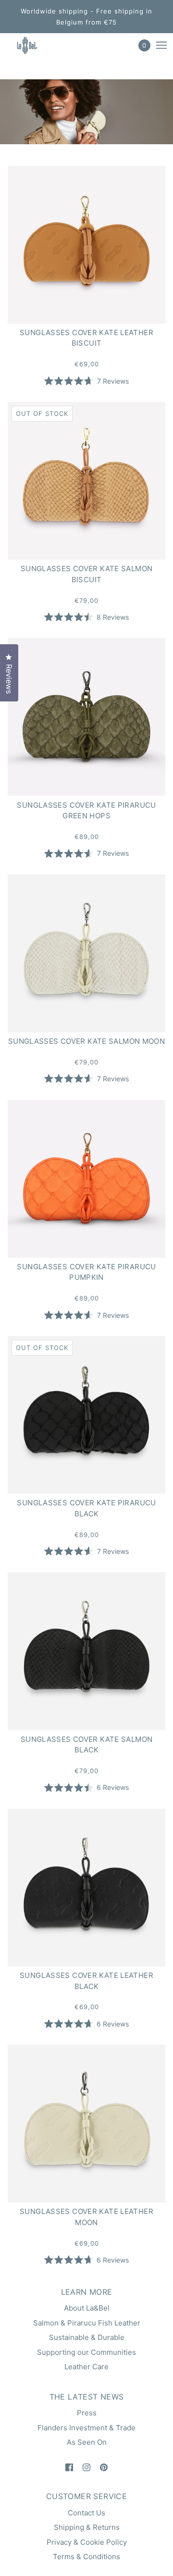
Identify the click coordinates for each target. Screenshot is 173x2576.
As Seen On (87, 2442)
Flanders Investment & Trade (86, 2428)
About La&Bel (87, 2308)
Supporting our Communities (86, 2352)
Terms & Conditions (86, 2557)
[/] (35, 45)
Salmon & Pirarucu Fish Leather (87, 2323)
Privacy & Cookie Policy (87, 2542)
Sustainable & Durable (87, 2337)
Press (87, 2413)
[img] (69, 2467)
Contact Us (86, 2513)
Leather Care (86, 2367)
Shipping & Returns (87, 2527)
